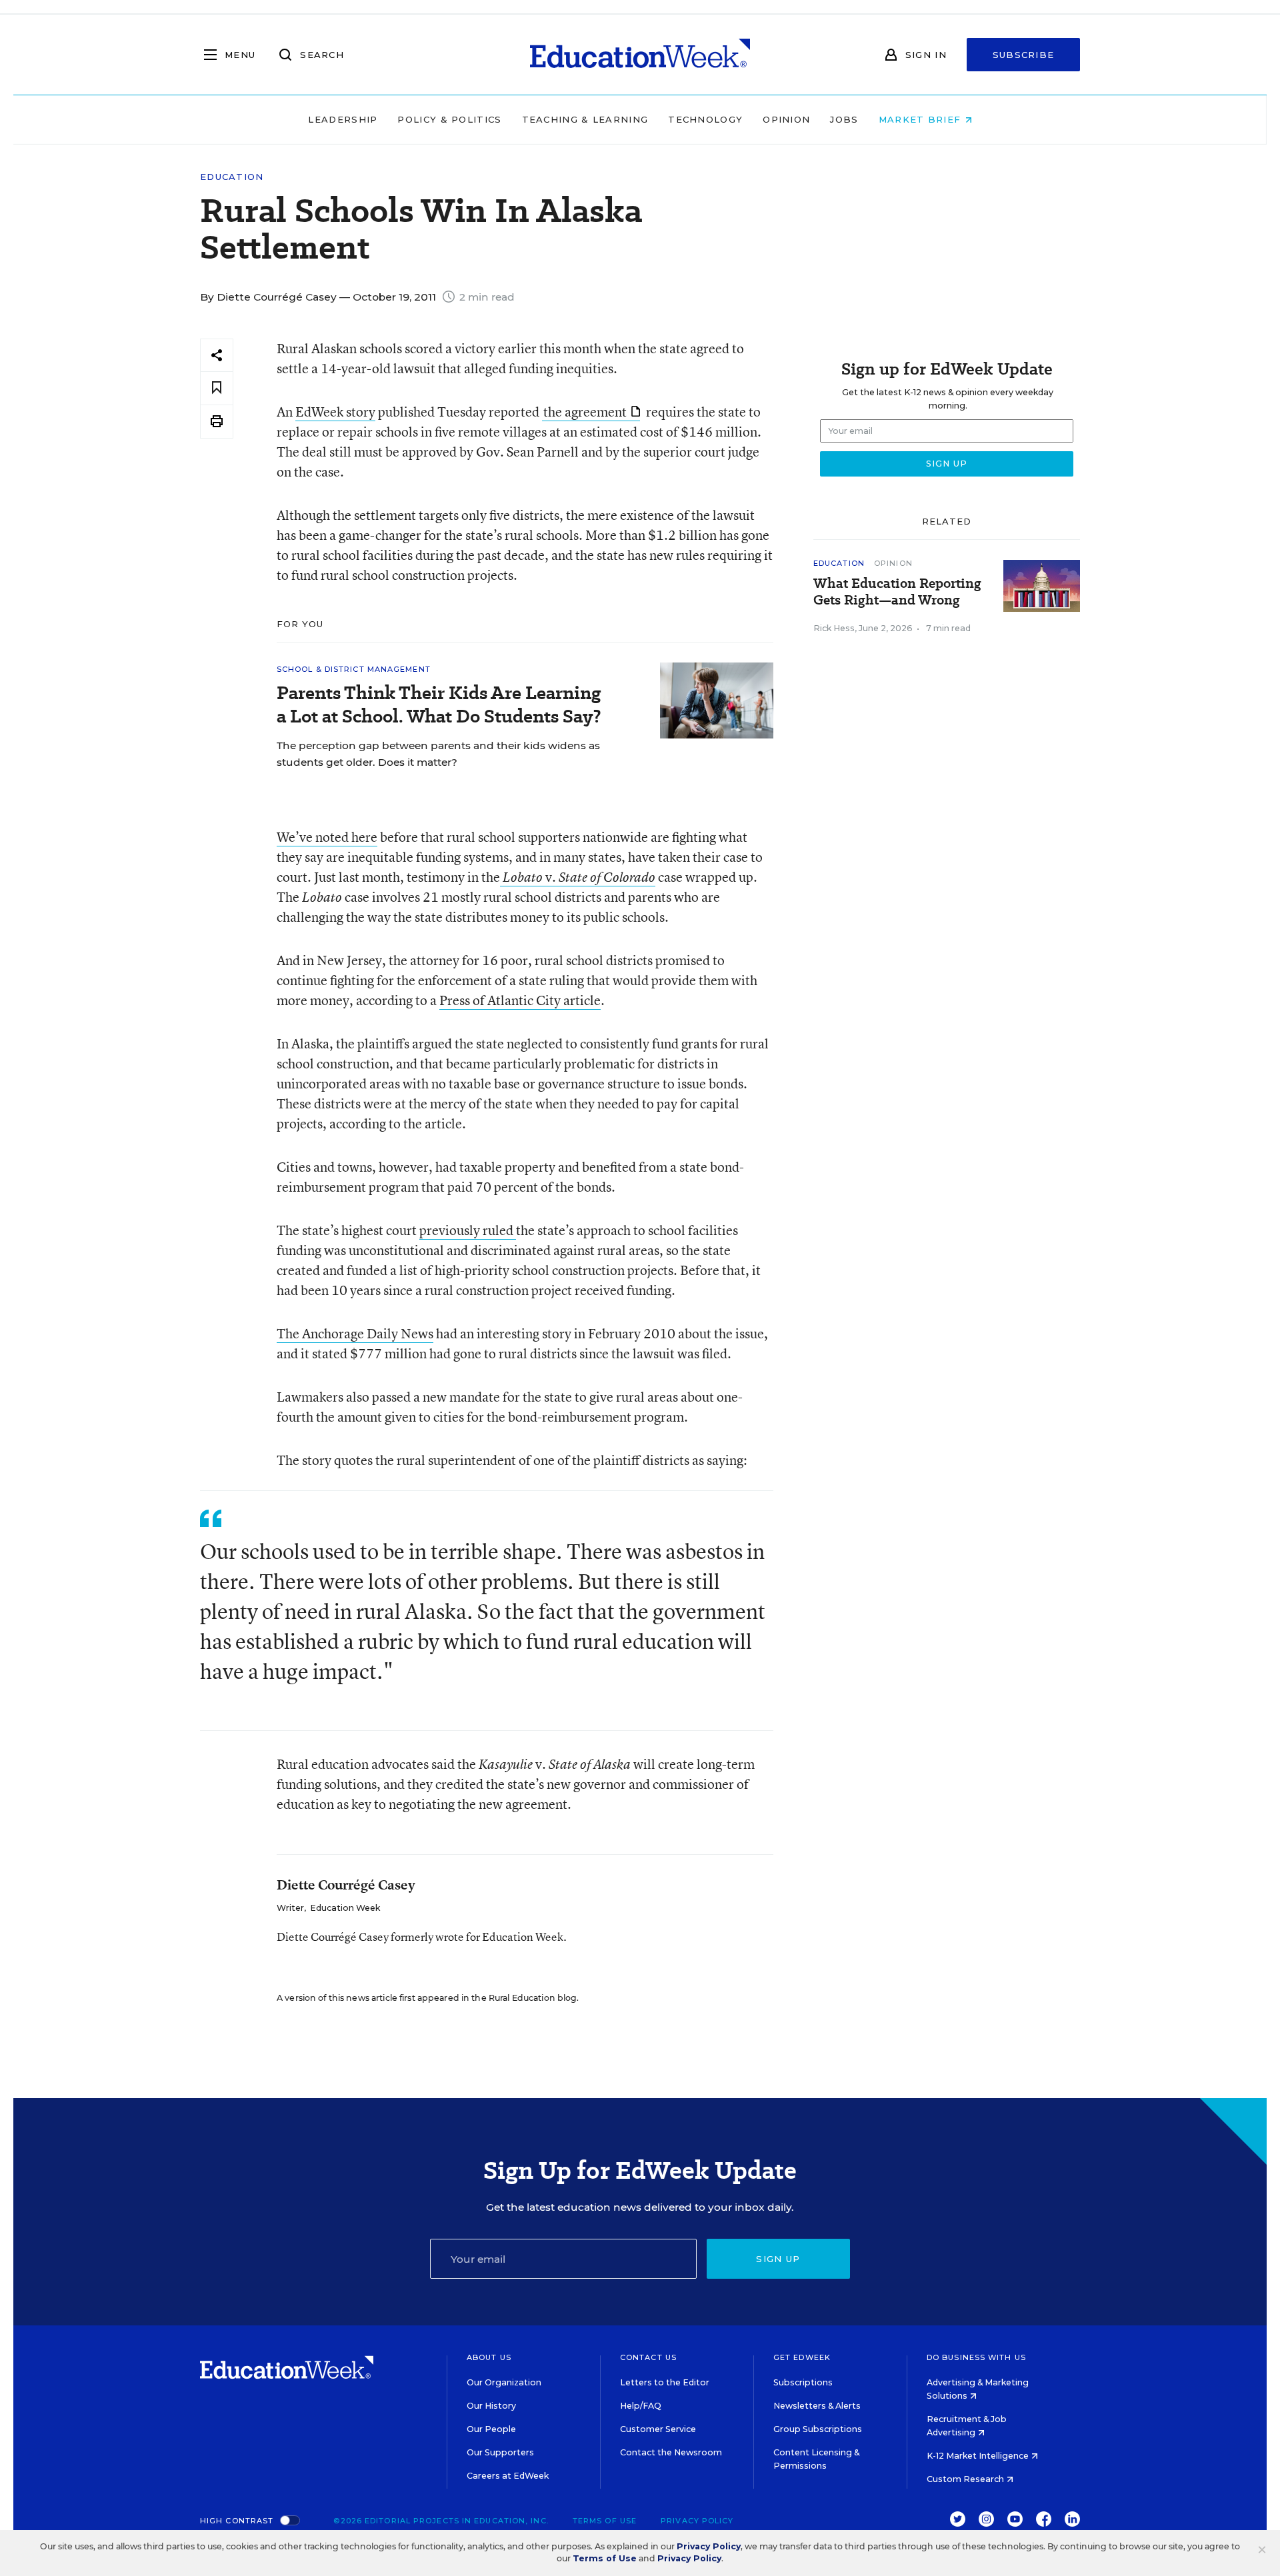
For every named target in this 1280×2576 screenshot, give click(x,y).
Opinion (786, 119)
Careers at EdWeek (508, 2476)
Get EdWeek (802, 2357)
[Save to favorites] (217, 388)
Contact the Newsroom (671, 2452)
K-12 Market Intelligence (979, 2456)
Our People (491, 2429)
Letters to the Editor (665, 2382)
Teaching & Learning (585, 119)
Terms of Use (605, 2521)
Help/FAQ (641, 2406)
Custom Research (966, 2479)
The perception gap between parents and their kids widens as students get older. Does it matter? (438, 754)
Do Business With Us (976, 2357)
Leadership (343, 119)
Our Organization (504, 2382)
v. (579, 877)
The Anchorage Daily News (355, 1333)
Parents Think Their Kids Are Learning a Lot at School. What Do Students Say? (439, 704)
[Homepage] (640, 55)
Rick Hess (834, 628)
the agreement (585, 412)
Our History (491, 2406)
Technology (705, 119)
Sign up (778, 2259)
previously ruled (468, 1230)
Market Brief (922, 119)
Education (232, 177)
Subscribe (1024, 55)
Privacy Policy (697, 2521)
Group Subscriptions (818, 2429)
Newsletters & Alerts (817, 2406)
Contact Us (648, 2357)
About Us (489, 2357)
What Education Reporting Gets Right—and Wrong (897, 592)
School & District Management (354, 669)
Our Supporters (500, 2452)
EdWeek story (335, 412)
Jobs (844, 119)
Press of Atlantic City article (520, 1000)
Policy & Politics (449, 119)
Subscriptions (803, 2382)
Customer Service (658, 2429)
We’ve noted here (327, 837)
